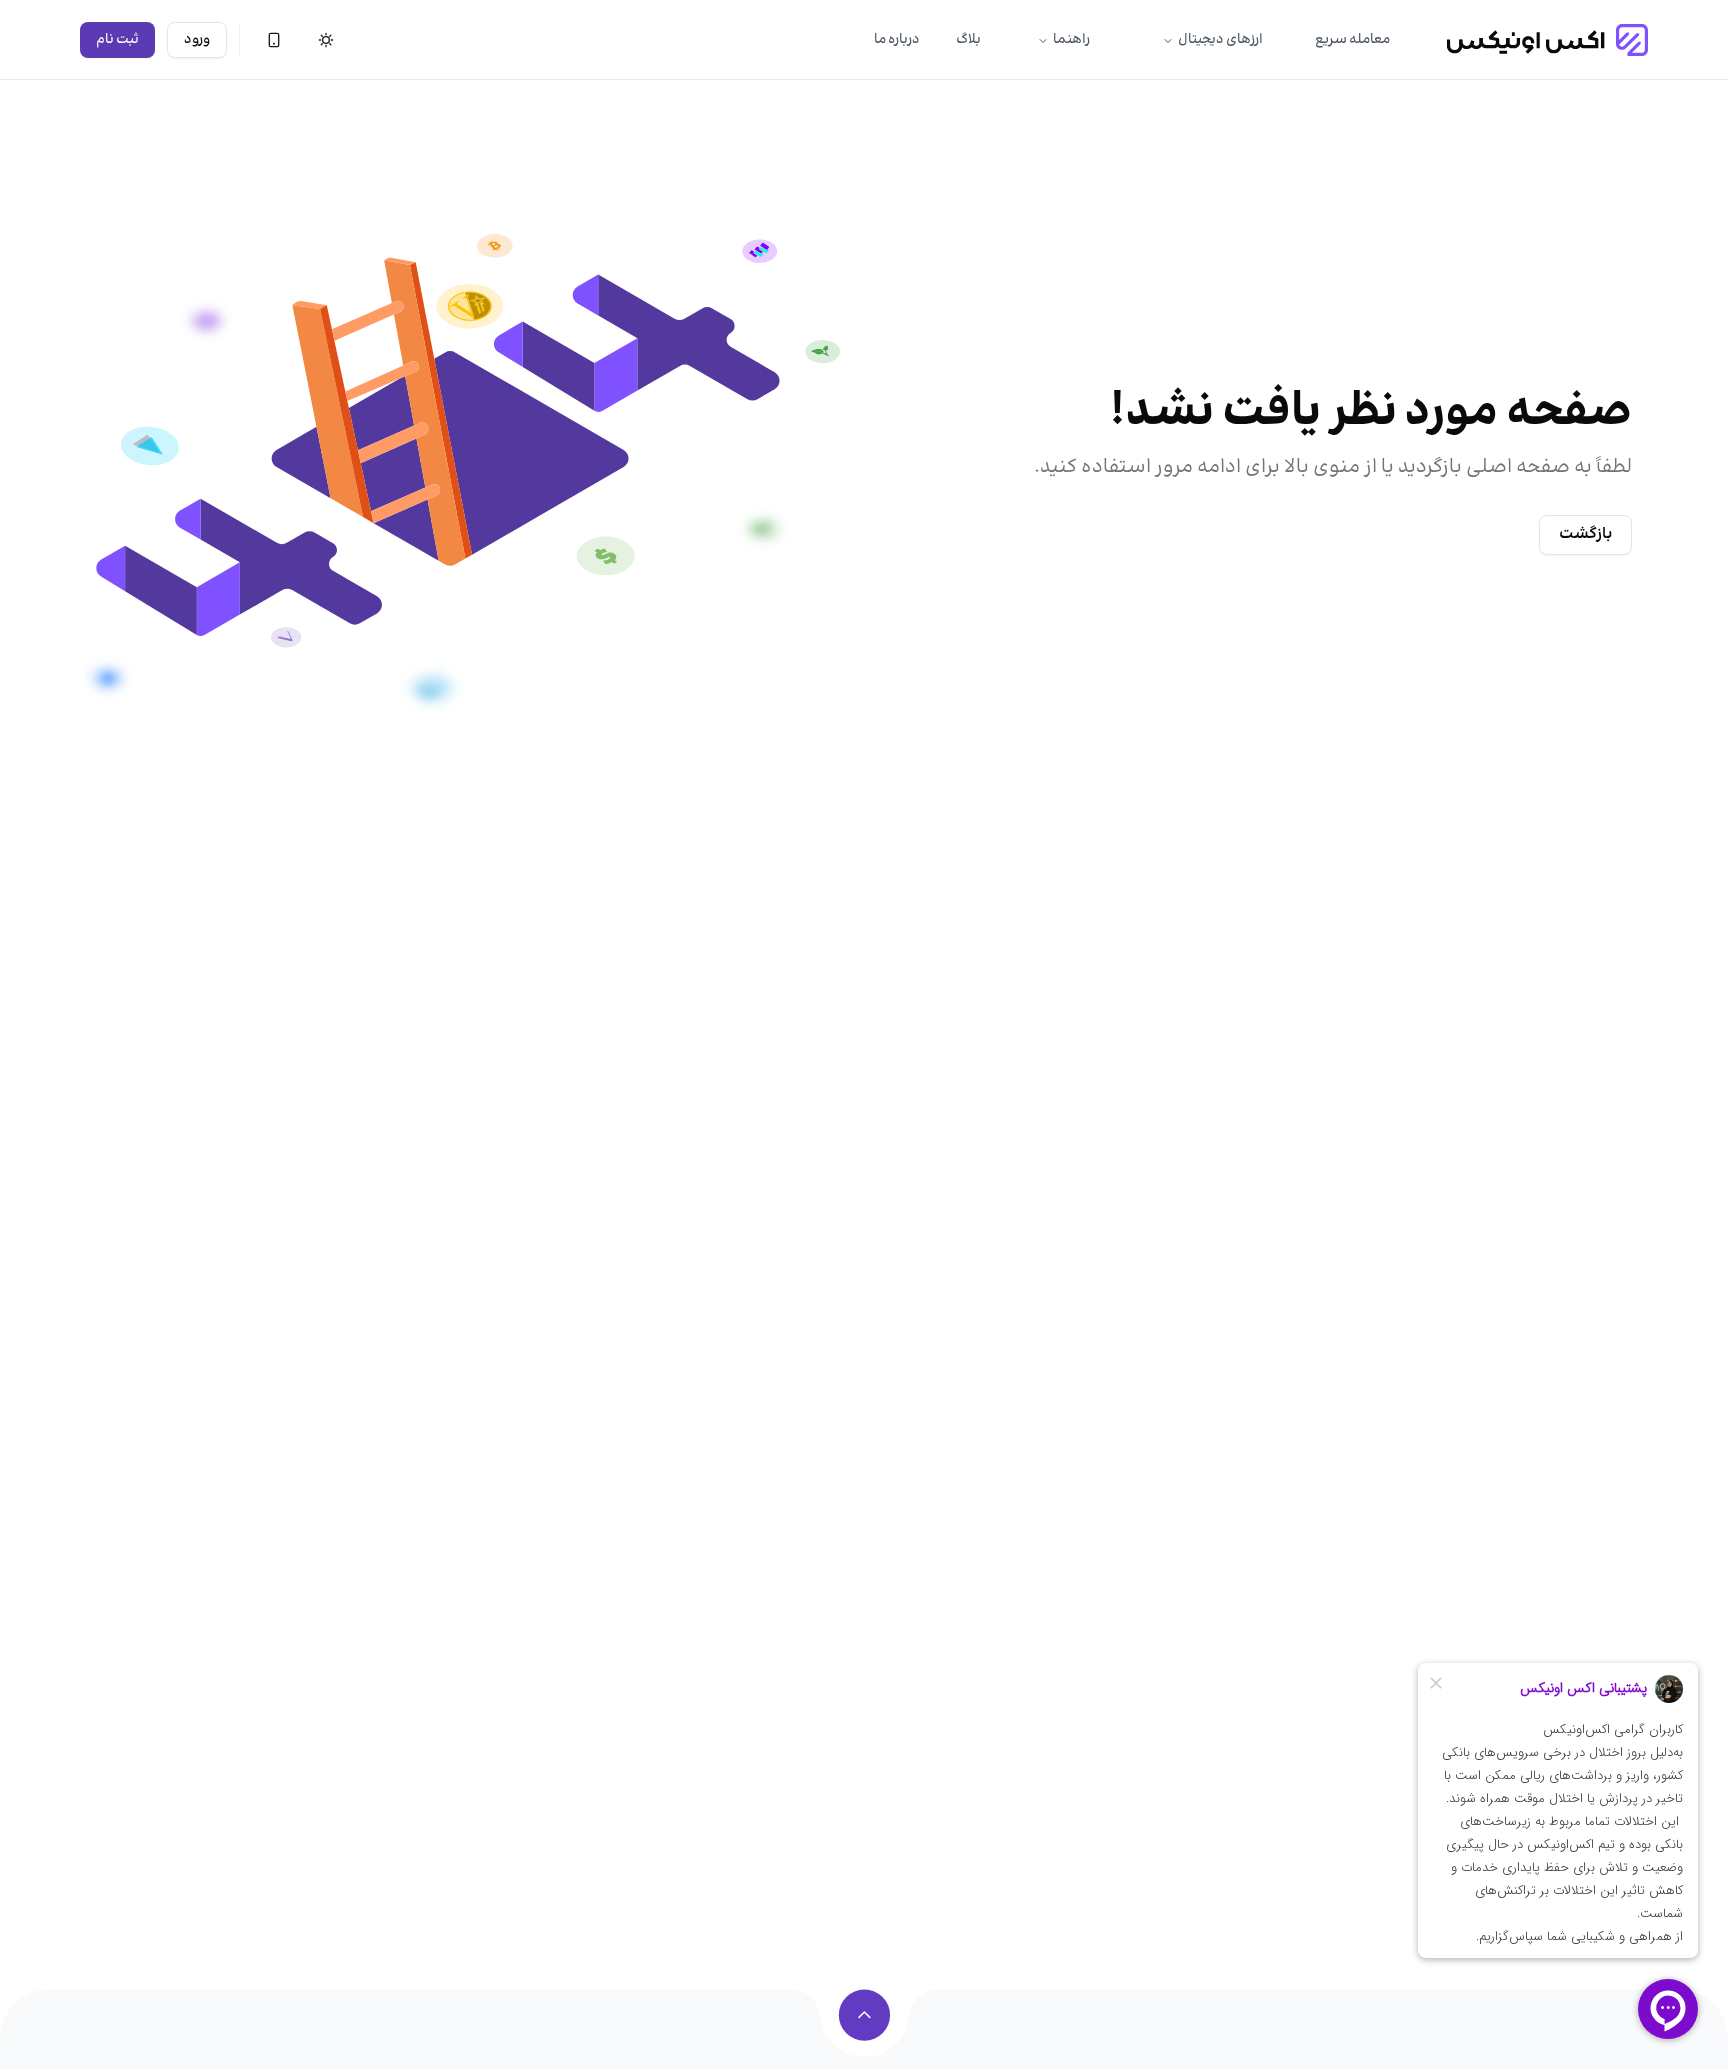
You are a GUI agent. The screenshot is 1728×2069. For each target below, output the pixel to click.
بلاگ (968, 40)
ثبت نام (117, 40)
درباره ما (897, 40)
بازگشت (1585, 534)
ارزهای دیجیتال (1220, 40)
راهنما (1071, 40)
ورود (197, 40)
